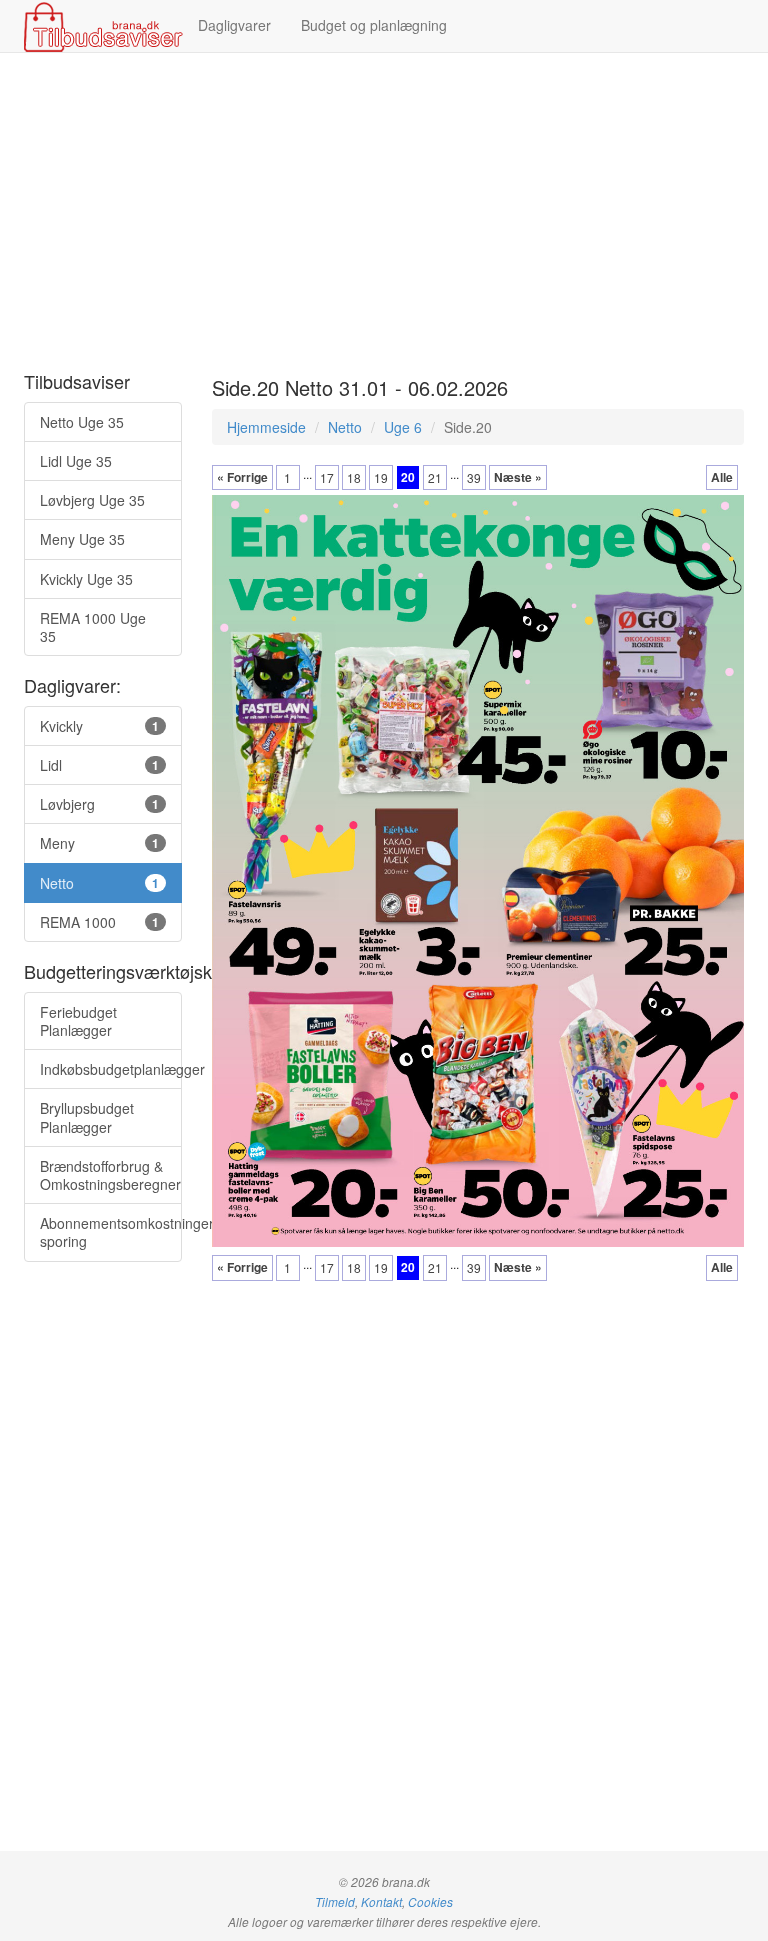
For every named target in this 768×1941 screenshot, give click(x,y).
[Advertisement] (384, 213)
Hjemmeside (266, 427)
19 (381, 477)
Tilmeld (335, 1902)
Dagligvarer (234, 25)
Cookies (430, 1902)
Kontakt (381, 1902)
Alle (722, 477)
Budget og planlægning (374, 25)
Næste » (518, 477)
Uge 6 (403, 427)
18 (354, 477)
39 (474, 477)
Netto (345, 427)
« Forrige (242, 477)
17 (327, 477)
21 (435, 477)
